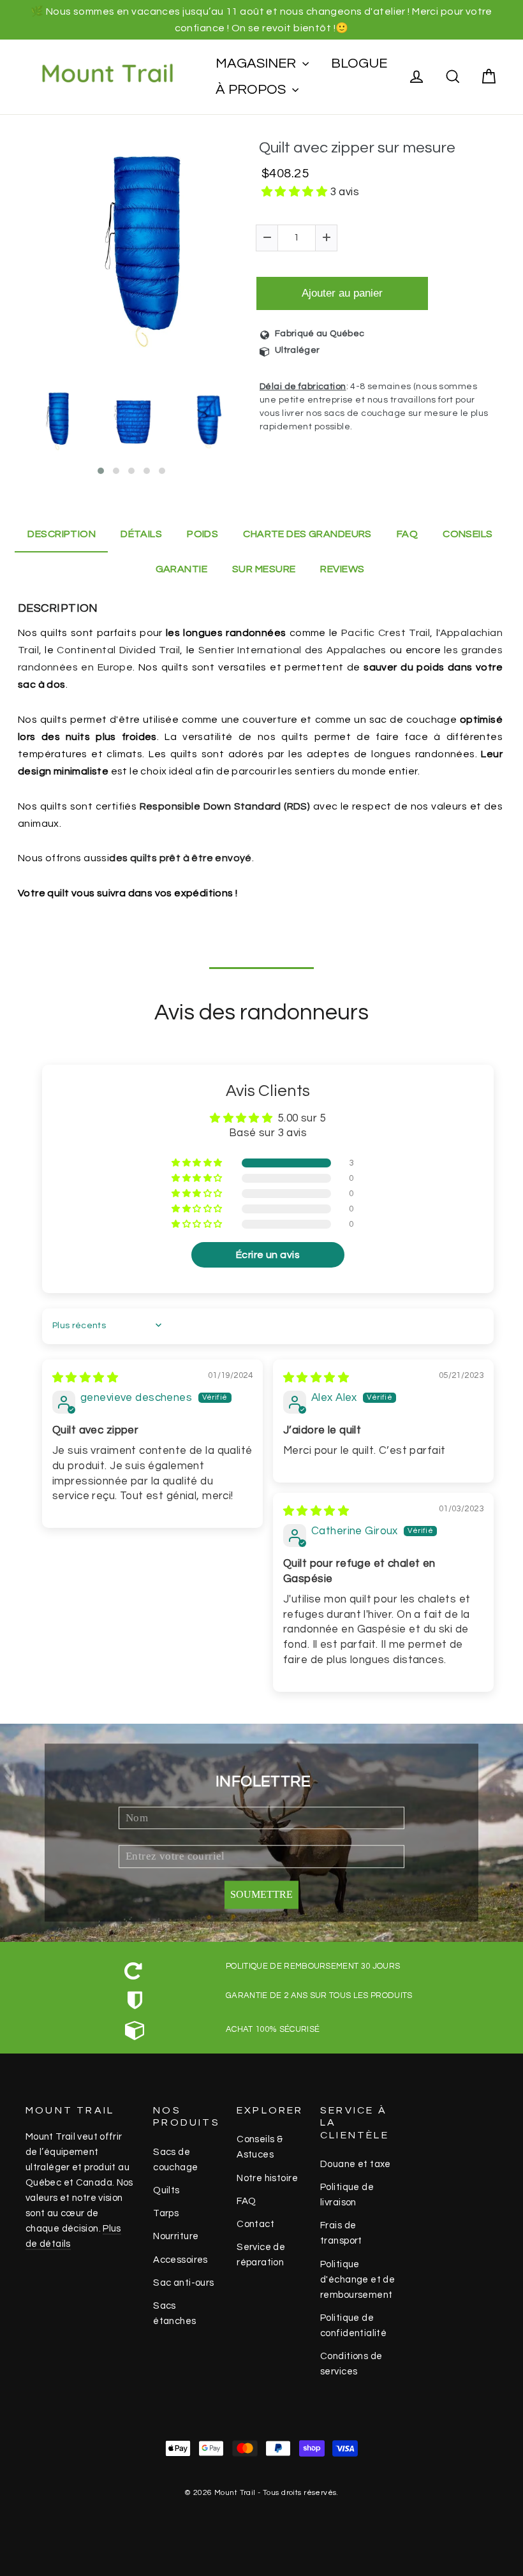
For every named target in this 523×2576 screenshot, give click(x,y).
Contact (255, 2224)
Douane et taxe (356, 2164)
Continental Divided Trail (118, 650)
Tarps (166, 2213)
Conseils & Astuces (260, 2147)
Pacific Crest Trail (386, 633)
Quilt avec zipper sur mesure (357, 148)
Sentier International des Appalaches (292, 650)
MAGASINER (257, 63)
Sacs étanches (174, 2313)
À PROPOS (252, 90)
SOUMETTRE (261, 1894)
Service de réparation (261, 2255)
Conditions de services (351, 2364)
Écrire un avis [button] (268, 1255)
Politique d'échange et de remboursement (357, 2280)
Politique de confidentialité (353, 2326)
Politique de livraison (347, 2195)
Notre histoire (267, 2178)
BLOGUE (359, 63)
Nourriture (176, 2236)
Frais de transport (341, 2233)
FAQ (246, 2201)
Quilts (166, 2190)
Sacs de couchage (175, 2160)
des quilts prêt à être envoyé (180, 858)
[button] (101, 471)
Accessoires (180, 2260)
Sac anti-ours (184, 2283)
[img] (85, 1378)
